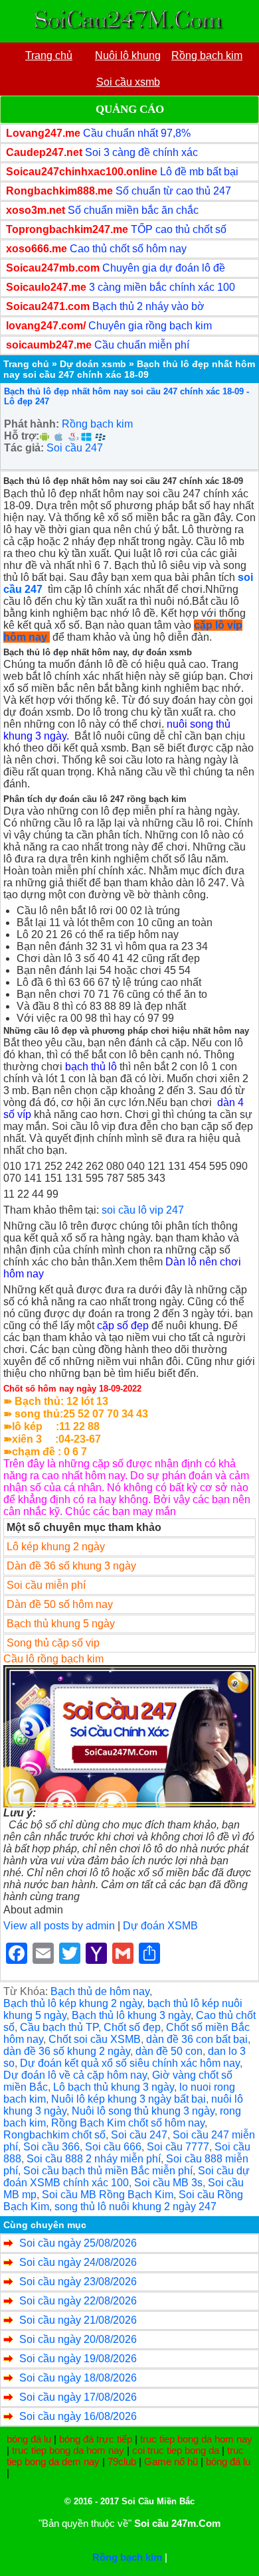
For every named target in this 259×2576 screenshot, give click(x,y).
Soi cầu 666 (113, 2147)
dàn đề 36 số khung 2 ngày (67, 2051)
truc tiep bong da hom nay (196, 2439)
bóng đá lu (29, 2439)
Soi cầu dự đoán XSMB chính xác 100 (127, 2177)
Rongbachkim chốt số (54, 2135)
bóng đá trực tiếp (96, 2439)
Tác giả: (24, 448)
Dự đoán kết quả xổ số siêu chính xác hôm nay (130, 2063)
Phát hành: (32, 424)
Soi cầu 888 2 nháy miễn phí (94, 2159)
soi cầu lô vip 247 (143, 1210)
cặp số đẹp (123, 1326)
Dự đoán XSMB (160, 1926)
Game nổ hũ (171, 2461)
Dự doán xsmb (93, 364)
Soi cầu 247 (75, 448)
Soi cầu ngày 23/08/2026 (78, 2282)
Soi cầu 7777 (178, 2147)
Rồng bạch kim (97, 424)
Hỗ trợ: (22, 436)
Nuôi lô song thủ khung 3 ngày (143, 2111)
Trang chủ (26, 364)
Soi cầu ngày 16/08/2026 (78, 2416)
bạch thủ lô (91, 1067)
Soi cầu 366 (51, 2147)
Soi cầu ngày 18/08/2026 (78, 2378)
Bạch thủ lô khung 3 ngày (131, 2015)
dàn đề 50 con (169, 2051)
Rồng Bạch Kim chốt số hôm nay (128, 2123)
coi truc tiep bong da (176, 2450)
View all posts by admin (59, 1926)
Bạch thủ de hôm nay (100, 1991)
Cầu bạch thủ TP (59, 2027)
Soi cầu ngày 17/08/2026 (78, 2397)
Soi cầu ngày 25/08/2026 (78, 2243)
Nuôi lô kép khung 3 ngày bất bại (129, 2099)
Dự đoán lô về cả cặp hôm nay (75, 2075)
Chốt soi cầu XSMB (95, 2039)
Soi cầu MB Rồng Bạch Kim (108, 2195)
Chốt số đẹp (132, 2027)
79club (122, 2461)
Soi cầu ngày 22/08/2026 (78, 2301)
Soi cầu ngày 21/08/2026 (78, 2320)
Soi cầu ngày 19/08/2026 (78, 2359)
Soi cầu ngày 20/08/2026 (78, 2339)
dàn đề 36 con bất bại (197, 2039)
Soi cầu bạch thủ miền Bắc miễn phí (108, 2171)
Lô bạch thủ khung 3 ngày (114, 2087)
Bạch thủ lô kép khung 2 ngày (73, 2003)
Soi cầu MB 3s (168, 2183)
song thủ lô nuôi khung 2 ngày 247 (135, 2207)
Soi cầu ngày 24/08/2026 (78, 2262)
